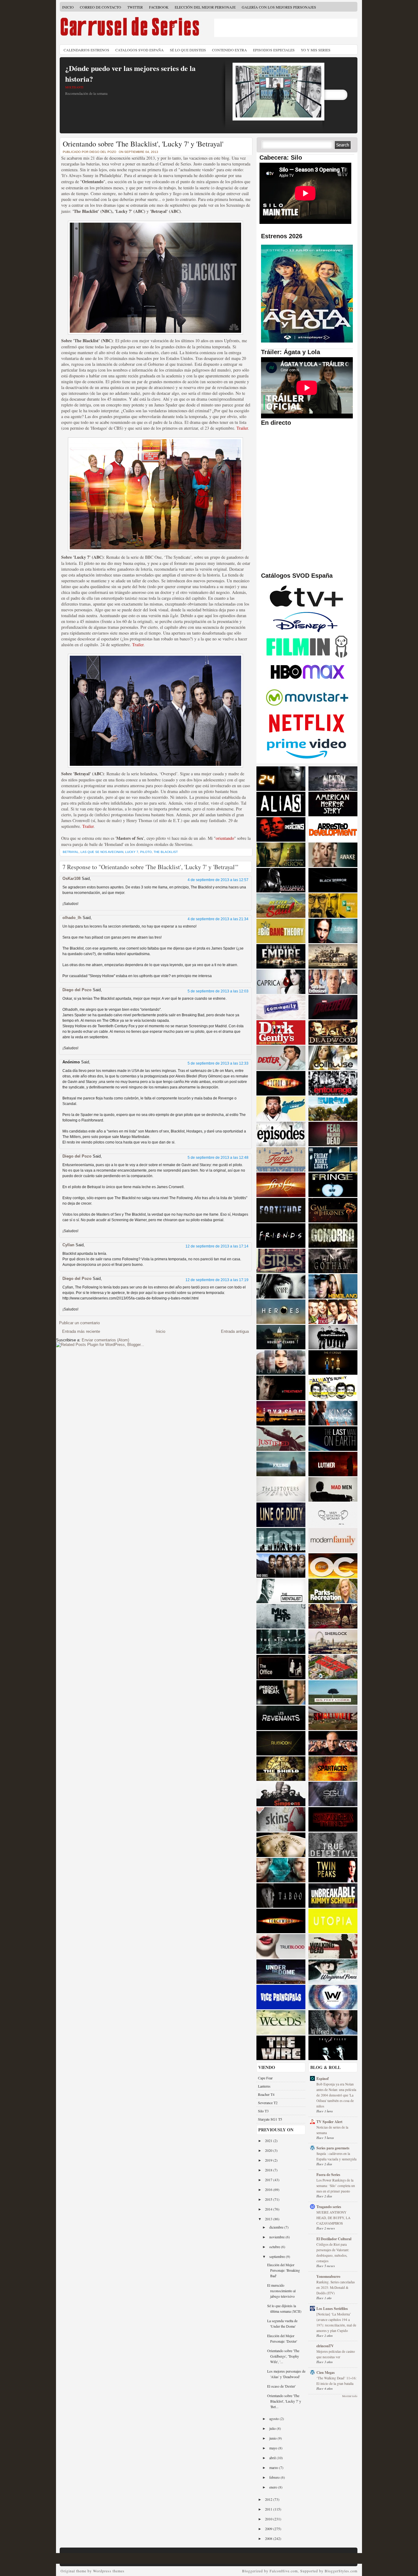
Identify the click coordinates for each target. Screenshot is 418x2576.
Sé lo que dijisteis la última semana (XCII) (284, 2308)
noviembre (277, 2237)
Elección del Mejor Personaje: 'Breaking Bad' (284, 2270)
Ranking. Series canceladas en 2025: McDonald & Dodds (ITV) (336, 2287)
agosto (274, 2418)
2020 (269, 2150)
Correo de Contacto (101, 7)
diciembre (277, 2227)
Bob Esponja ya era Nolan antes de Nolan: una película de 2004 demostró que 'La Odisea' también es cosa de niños (336, 2095)
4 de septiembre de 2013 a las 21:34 (218, 919)
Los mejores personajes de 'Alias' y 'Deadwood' (286, 2374)
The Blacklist (166, 852)
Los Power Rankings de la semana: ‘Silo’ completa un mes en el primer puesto (336, 2186)
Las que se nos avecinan (102, 852)
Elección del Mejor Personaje (205, 7)
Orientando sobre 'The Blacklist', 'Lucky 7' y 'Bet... (284, 2401)
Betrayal (71, 852)
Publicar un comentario (79, 1323)
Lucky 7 (132, 852)
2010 (269, 2519)
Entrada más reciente (81, 1331)
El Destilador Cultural (334, 2239)
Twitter (135, 7)
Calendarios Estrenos (86, 50)
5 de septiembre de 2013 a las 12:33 (218, 1063)
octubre (275, 2247)
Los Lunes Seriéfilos (332, 2309)
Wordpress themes (109, 2571)
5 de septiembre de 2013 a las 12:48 (218, 1158)
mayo (274, 2448)
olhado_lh (72, 918)
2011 (269, 2509)
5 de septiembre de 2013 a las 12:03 (218, 991)
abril (273, 2458)
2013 (269, 2219)
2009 (269, 2529)
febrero (275, 2477)
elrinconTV (325, 2346)
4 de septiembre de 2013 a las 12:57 (218, 880)
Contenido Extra (230, 50)
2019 (269, 2160)
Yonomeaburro (328, 2276)
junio (273, 2438)
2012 (269, 2499)
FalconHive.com (284, 2571)
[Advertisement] (286, 28)
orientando (225, 838)
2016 (269, 2189)
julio (273, 2428)
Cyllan (68, 1245)
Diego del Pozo (77, 990)
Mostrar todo (350, 2396)
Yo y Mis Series (316, 50)
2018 (269, 2170)
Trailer (242, 428)
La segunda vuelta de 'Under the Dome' (282, 2323)
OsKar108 (71, 878)
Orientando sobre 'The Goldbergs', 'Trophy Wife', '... (283, 2356)
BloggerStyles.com (341, 2571)
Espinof (323, 2079)
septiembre (278, 2256)
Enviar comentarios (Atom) (105, 1340)
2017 (269, 2180)
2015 (269, 2199)
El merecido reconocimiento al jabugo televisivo (281, 2291)
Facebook (159, 7)
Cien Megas (326, 2372)
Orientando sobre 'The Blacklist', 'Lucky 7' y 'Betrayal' (143, 144)
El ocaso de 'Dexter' (281, 2386)
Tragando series (329, 2207)
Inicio (68, 7)
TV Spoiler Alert (329, 2122)
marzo (274, 2467)
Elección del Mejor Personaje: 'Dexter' (282, 2338)
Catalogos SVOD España (140, 50)
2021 (269, 2140)
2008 (269, 2538)
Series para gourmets (333, 2148)
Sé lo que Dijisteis (188, 50)
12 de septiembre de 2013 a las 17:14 (217, 1246)
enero (274, 2487)
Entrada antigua (235, 1331)
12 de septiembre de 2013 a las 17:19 (217, 1280)
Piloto (146, 852)
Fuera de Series (328, 2175)
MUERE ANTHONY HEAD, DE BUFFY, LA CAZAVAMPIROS (333, 2218)
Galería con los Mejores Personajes (279, 7)
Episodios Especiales (274, 50)
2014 (269, 2209)
